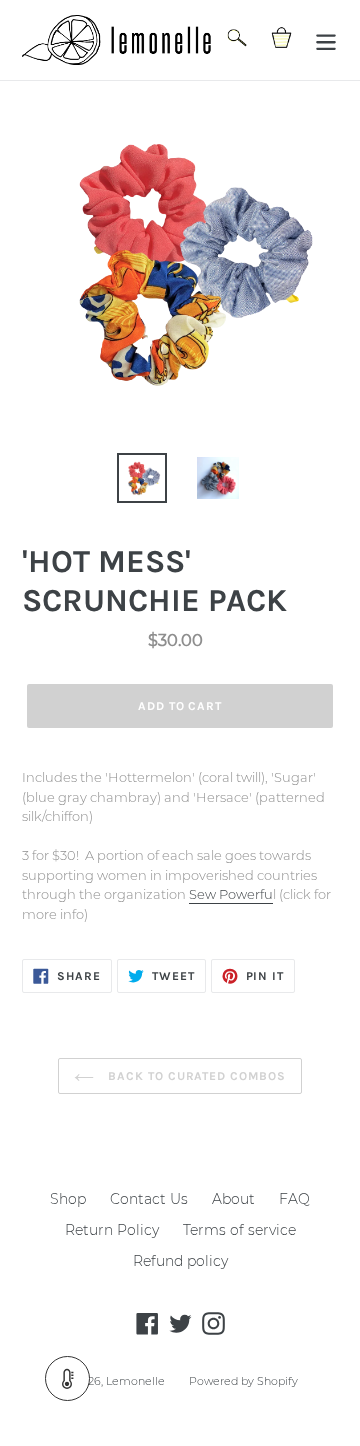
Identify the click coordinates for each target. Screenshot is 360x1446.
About (233, 1199)
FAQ (294, 1199)
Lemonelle (135, 1381)
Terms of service (239, 1230)
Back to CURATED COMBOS (195, 1076)
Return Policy (112, 1230)
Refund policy (180, 1261)
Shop (68, 1199)
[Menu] (326, 40)
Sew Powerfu (231, 894)
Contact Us (149, 1199)
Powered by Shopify (243, 1381)
